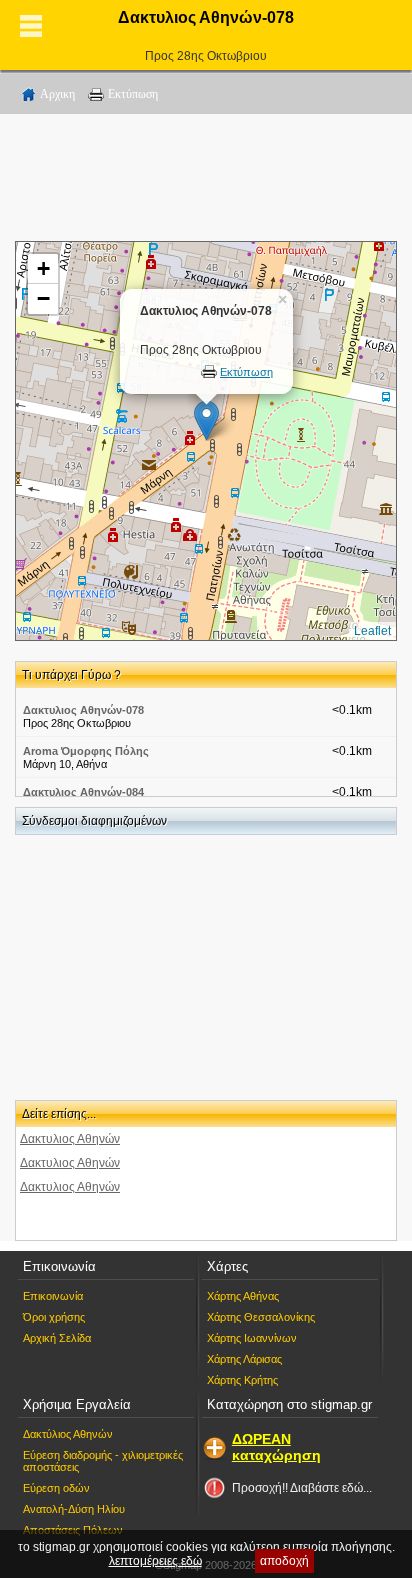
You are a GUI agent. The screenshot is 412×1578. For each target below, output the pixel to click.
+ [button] (43, 268)
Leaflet (372, 631)
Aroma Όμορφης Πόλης (86, 751)
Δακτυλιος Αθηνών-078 (83, 710)
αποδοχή (284, 1561)
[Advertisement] (206, 181)
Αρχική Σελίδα (57, 1338)
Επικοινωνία (53, 1296)
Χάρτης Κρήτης (242, 1380)
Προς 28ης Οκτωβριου (206, 56)
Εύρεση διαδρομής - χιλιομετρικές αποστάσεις (103, 1461)
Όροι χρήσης (54, 1317)
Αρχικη (57, 94)
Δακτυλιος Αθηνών (70, 1139)
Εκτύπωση (133, 94)
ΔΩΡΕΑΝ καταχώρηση (276, 1447)
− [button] (43, 298)
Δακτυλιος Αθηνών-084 (83, 792)
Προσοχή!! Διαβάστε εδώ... (302, 1488)
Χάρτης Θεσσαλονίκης (261, 1317)
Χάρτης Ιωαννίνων (252, 1338)
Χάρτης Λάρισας (244, 1359)
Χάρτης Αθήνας (243, 1296)
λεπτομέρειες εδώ (155, 1561)
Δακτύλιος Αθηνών (68, 1434)
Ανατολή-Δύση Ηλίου (74, 1509)
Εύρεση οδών (56, 1488)
